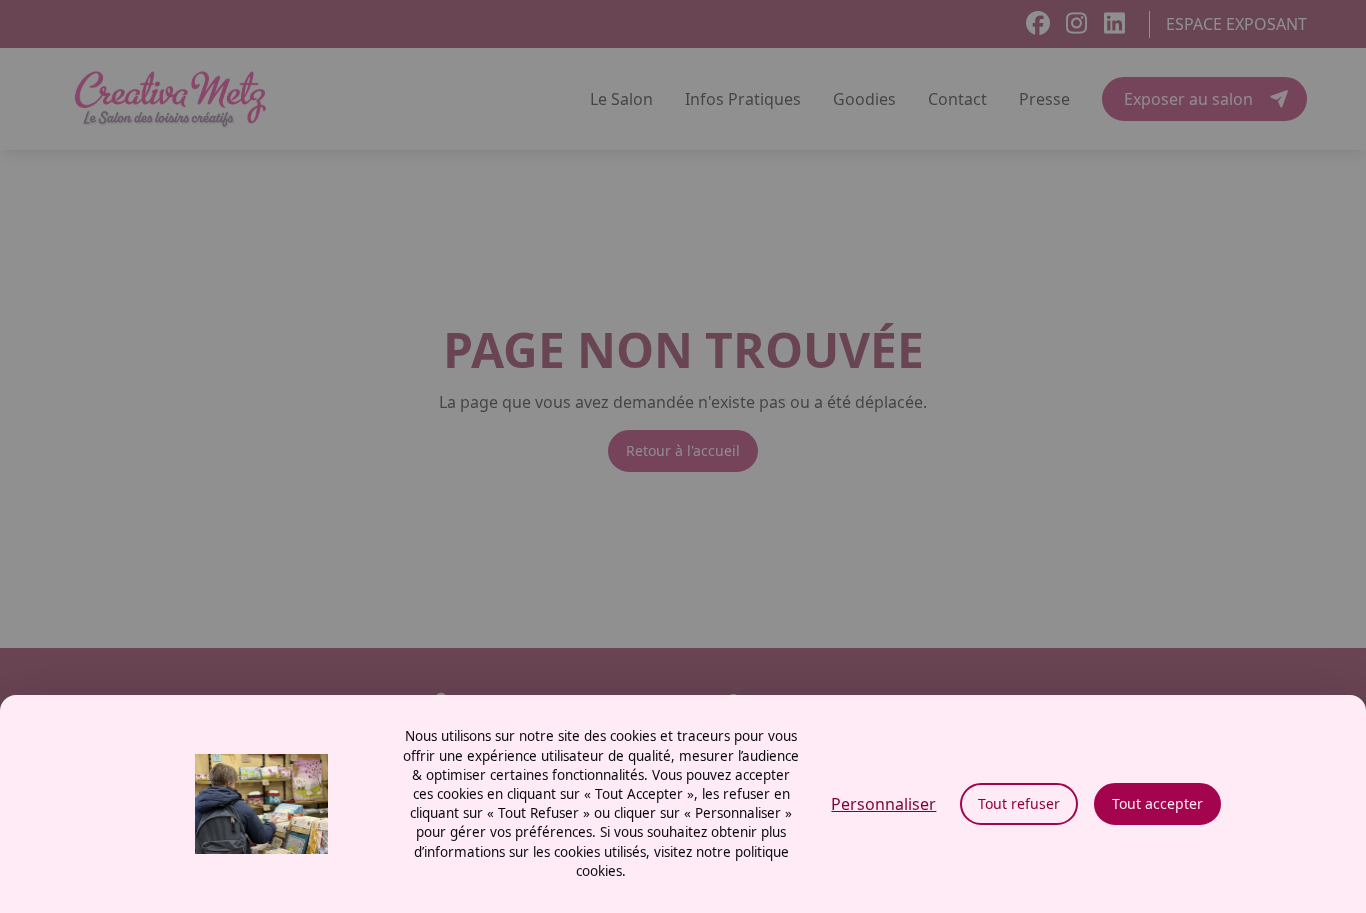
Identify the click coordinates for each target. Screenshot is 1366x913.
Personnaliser (883, 804)
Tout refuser (1019, 803)
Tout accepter (1157, 803)
